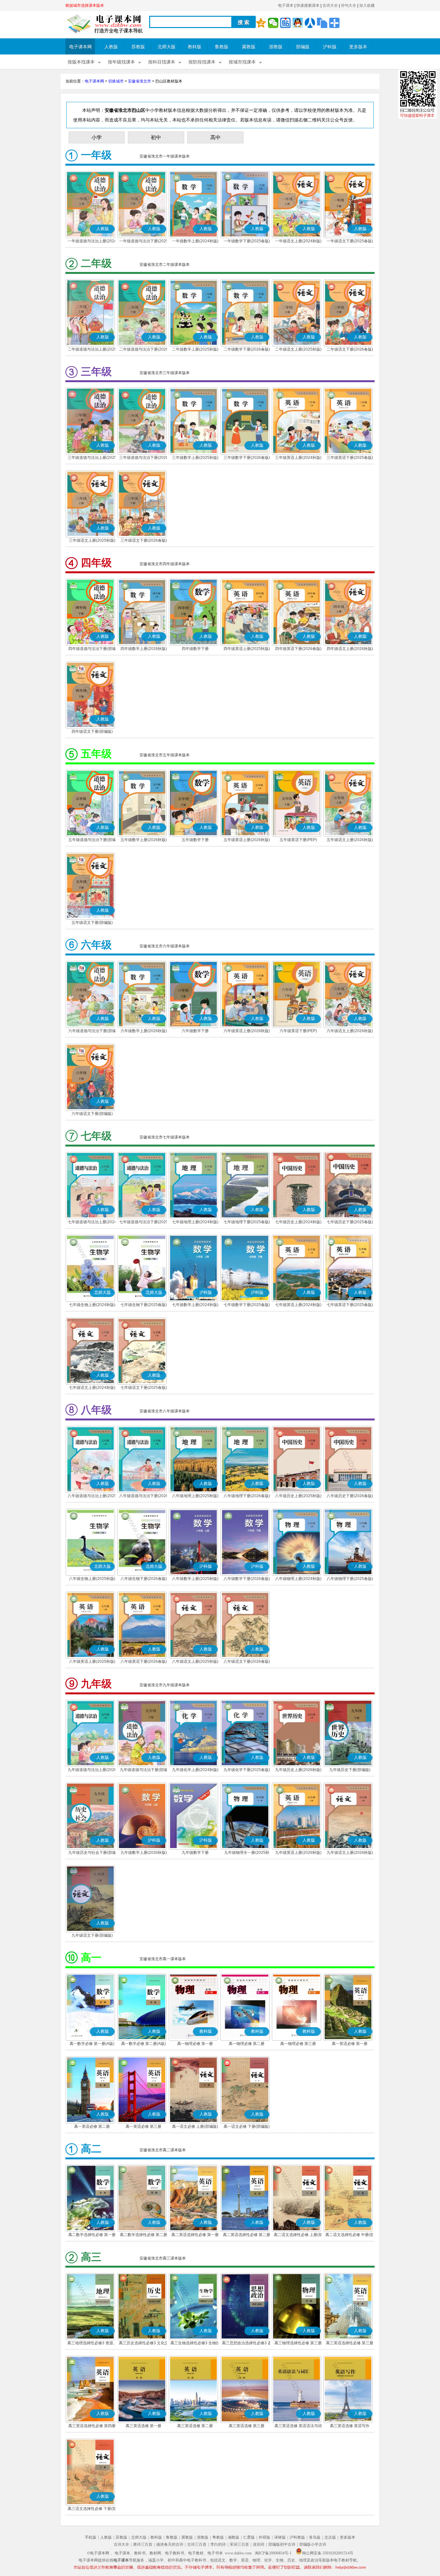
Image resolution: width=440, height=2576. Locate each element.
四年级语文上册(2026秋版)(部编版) (350, 649)
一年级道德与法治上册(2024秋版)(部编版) (92, 242)
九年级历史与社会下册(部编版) (92, 1853)
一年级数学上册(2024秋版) (195, 241)
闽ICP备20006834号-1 (273, 2553)
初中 (156, 137)
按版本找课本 (81, 62)
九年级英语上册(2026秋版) (298, 1853)
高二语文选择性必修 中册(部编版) (350, 2235)
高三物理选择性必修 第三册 (298, 2343)
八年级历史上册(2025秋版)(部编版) (298, 1496)
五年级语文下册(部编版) (92, 923)
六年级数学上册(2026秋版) (144, 1031)
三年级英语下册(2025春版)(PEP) (350, 458)
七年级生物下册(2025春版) (144, 1305)
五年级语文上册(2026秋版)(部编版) (350, 840)
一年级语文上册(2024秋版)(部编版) (298, 242)
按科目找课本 (162, 62)
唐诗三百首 (143, 2544)
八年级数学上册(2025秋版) (195, 1579)
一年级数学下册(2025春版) (247, 241)
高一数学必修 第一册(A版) (92, 2044)
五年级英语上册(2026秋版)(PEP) (247, 840)
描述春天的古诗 (170, 2544)
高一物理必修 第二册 (247, 2044)
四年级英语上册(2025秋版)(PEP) (247, 649)
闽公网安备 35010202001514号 (328, 2553)
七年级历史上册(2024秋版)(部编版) (298, 1223)
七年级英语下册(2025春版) (350, 1305)
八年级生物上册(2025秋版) (92, 1579)
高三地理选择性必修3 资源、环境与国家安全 (92, 2344)
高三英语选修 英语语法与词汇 (298, 2426)
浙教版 (276, 47)
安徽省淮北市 (139, 81)
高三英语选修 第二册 (195, 2426)
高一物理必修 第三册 (298, 2044)
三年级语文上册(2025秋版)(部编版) (92, 541)
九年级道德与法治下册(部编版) (144, 1770)
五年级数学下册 (195, 840)
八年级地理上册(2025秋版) (195, 1496)
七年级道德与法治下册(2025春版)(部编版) (144, 1223)
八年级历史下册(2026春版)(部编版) (350, 1496)
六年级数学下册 (195, 1031)
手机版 (91, 2537)
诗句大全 (349, 5)
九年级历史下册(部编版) (350, 1770)
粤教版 (218, 2537)
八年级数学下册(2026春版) (247, 1579)
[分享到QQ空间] (261, 23)
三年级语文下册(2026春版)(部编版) (144, 541)
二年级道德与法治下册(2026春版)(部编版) (144, 350)
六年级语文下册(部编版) (92, 1114)
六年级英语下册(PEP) (298, 1031)
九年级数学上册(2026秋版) (144, 1853)
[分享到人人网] (310, 23)
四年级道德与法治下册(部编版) (92, 649)
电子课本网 (81, 47)
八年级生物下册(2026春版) (144, 1579)
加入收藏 (367, 5)
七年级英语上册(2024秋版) (298, 1305)
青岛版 (315, 2537)
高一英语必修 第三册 (143, 2126)
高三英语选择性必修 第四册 (92, 2426)
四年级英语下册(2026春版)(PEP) (298, 649)
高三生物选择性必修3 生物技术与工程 (195, 2344)
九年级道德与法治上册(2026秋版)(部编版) (92, 1770)
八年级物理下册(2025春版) (350, 1579)
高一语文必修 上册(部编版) (195, 2126)
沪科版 (330, 47)
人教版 (111, 47)
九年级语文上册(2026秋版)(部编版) (350, 1853)
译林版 (280, 2537)
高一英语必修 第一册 (350, 2044)
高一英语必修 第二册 (92, 2126)
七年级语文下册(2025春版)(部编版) (144, 1388)
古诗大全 (330, 5)
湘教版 (234, 2537)
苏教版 (138, 47)
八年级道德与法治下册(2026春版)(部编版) (144, 1496)
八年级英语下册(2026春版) (144, 1661)
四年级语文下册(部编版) (92, 731)
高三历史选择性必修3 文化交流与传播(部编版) (144, 2344)
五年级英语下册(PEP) (298, 840)
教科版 (195, 47)
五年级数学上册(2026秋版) (144, 840)
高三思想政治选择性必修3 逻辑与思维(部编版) (247, 2344)
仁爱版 (249, 2537)
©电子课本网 (98, 2553)
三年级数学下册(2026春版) (247, 458)
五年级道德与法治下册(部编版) (92, 840)
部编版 (303, 47)
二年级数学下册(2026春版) (247, 349)
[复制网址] (322, 23)
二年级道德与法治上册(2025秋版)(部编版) (92, 350)
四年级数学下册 (195, 649)
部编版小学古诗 (313, 2544)
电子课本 (286, 5)
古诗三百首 (197, 2544)
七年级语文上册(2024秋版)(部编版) (92, 1388)
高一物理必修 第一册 (195, 2044)
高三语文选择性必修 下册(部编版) (92, 2509)
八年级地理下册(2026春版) (247, 1496)
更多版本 (358, 47)
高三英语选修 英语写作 (350, 2426)
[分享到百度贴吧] (285, 23)
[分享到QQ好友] (298, 23)
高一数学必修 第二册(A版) (143, 2044)
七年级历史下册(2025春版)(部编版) (350, 1223)
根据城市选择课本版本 (85, 5)
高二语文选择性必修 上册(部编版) (298, 2235)
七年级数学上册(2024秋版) (195, 1305)
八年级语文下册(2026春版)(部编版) (247, 1662)
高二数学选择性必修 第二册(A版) (143, 2235)
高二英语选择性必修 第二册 (247, 2235)
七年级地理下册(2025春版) (247, 1222)
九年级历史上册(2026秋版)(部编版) (298, 1770)
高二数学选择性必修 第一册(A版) (92, 2235)
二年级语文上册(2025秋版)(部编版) (298, 350)
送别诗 (259, 2544)
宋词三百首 (239, 2544)
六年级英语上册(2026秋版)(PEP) (247, 1031)
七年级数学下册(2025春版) (247, 1305)
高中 (215, 137)
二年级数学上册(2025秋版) (195, 349)
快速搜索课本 (308, 5)
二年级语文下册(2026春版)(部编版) (350, 350)
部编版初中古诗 (282, 2544)
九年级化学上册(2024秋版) (195, 1770)
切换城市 (116, 81)
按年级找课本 (121, 62)
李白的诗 (218, 2544)
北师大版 (167, 47)
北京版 (330, 2537)
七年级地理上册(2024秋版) (195, 1222)
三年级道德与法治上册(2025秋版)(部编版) (92, 458)
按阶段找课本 (202, 62)
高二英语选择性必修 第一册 (195, 2235)
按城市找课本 (242, 62)
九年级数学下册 (195, 1853)
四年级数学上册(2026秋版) (144, 649)
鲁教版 (222, 47)
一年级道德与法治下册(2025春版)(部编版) (144, 242)
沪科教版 (297, 2537)
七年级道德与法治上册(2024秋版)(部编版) (92, 1223)
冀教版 (249, 47)
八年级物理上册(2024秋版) (298, 1579)
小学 (97, 137)
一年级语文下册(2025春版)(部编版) (350, 242)
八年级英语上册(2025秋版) (92, 1661)
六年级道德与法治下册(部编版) (92, 1031)
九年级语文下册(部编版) (92, 1935)
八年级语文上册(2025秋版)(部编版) (195, 1662)
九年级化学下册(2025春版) (247, 1770)
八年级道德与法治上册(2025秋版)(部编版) (92, 1496)
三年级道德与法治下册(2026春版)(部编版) (144, 458)
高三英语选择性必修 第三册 (350, 2343)
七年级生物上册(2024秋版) (92, 1305)
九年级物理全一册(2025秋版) (247, 1853)
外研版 (264, 2537)
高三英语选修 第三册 (247, 2426)
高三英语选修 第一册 (143, 2426)
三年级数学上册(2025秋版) (195, 458)
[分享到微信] (273, 23)
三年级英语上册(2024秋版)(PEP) (298, 458)
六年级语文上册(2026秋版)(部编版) (350, 1031)
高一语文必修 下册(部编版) (247, 2126)
